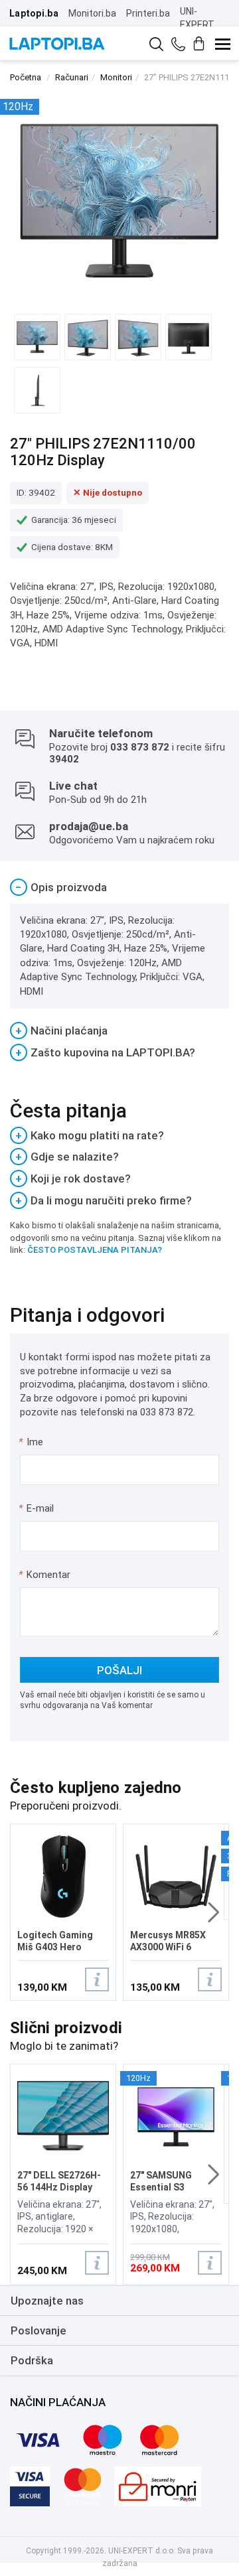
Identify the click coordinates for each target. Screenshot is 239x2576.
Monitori (116, 77)
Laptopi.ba (34, 13)
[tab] (119, 888)
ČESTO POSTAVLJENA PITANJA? (95, 1250)
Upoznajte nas (47, 2301)
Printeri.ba (148, 13)
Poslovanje (39, 2330)
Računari (72, 77)
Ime (32, 1442)
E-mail (37, 1508)
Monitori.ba (92, 13)
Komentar (44, 1575)
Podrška (32, 2360)
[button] (213, 1912)
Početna (26, 77)
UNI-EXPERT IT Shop (197, 25)
